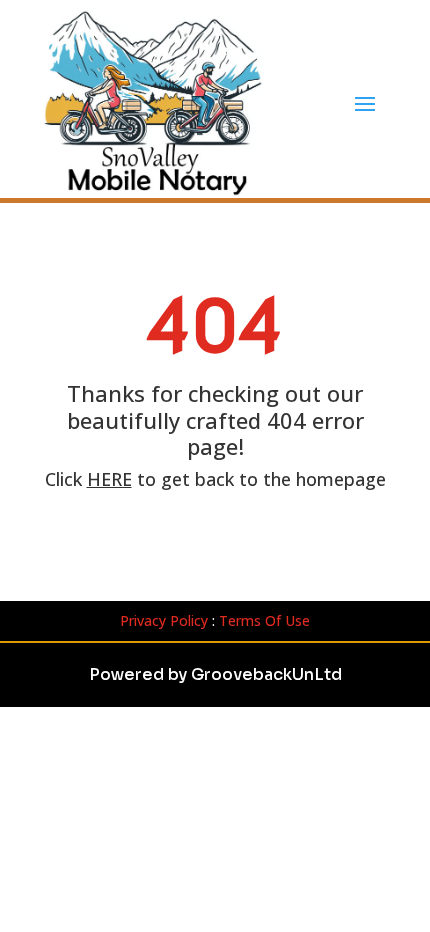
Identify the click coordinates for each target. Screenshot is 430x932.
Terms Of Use (264, 620)
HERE (109, 479)
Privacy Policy (164, 620)
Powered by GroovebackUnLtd (215, 674)
